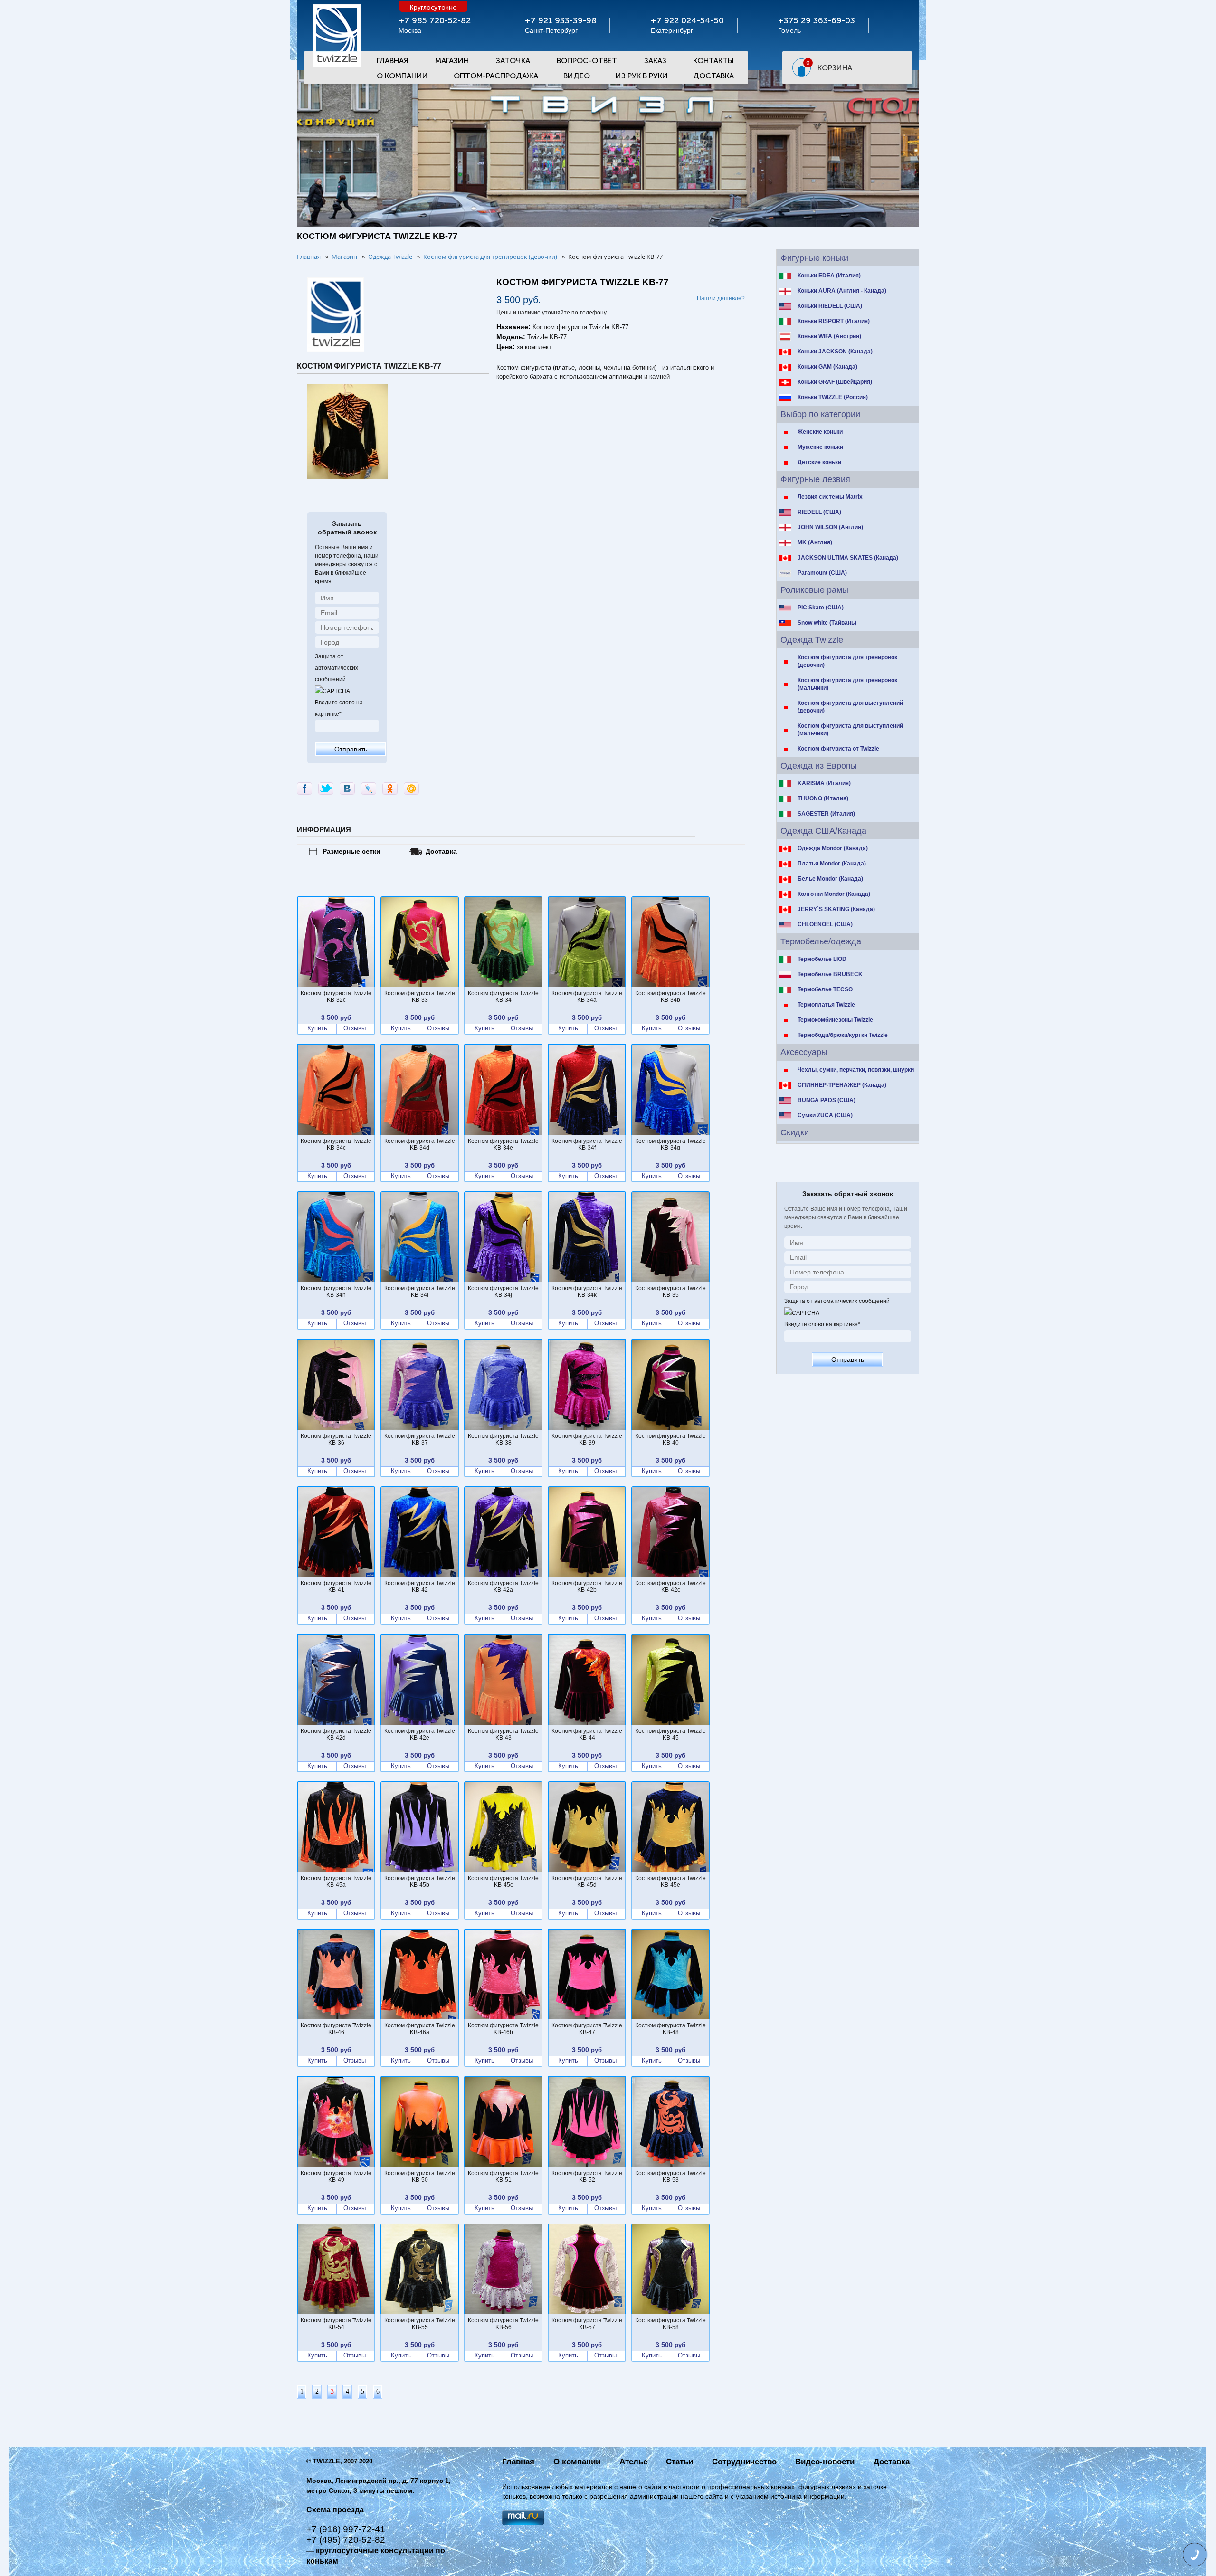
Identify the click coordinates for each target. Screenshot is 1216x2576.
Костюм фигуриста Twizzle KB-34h (336, 1292)
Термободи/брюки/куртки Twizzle (843, 1035)
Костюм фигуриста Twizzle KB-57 (587, 2324)
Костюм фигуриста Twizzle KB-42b (587, 1587)
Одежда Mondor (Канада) (833, 848)
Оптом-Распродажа (496, 76)
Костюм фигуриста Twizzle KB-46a (420, 2029)
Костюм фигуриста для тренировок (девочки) (847, 661)
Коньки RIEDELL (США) (830, 306)
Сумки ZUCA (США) (825, 1115)
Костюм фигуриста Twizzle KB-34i (420, 1292)
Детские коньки (819, 462)
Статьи (679, 2462)
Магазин (452, 61)
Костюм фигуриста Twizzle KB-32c (336, 997)
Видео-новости (825, 2462)
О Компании (402, 76)
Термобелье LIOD (822, 959)
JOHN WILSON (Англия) (830, 527)
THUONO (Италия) (823, 798)
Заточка (513, 61)
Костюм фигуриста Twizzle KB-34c (336, 1144)
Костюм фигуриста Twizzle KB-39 (587, 1439)
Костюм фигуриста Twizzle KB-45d (587, 1882)
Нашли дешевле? (721, 298)
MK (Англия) (815, 542)
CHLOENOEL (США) (825, 924)
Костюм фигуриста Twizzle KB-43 (503, 1734)
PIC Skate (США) (821, 608)
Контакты (713, 61)
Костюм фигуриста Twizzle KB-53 (670, 2177)
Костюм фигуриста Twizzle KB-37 (420, 1439)
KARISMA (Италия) (824, 783)
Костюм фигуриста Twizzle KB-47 (587, 2029)
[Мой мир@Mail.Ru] (411, 789)
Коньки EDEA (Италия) (829, 276)
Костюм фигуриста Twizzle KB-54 (336, 2324)
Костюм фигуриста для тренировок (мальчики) (847, 684)
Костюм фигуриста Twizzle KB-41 (336, 1587)
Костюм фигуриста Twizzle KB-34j (503, 1292)
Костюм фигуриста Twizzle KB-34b (670, 997)
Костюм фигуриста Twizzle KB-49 (336, 2177)
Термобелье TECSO (825, 989)
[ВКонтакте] (347, 789)
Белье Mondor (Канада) (830, 879)
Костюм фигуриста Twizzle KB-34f (587, 1144)
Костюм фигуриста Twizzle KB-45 (670, 1734)
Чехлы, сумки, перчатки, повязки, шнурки (856, 1070)
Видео (577, 76)
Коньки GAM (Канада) (827, 367)
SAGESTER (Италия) (826, 814)
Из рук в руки (642, 76)
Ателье (633, 2462)
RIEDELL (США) (819, 512)
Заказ (655, 61)
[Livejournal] (369, 789)
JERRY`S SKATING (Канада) (836, 909)
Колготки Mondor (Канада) (834, 894)
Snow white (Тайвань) (827, 623)
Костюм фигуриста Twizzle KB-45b (420, 1882)
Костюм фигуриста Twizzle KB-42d (336, 1734)
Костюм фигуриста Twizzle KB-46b (503, 2029)
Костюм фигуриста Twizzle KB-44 (587, 1734)
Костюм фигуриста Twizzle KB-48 (670, 2029)
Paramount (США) (822, 573)
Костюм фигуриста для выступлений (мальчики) (850, 730)
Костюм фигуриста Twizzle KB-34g (670, 1144)
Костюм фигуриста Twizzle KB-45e (670, 1882)
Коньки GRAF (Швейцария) (835, 382)
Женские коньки (820, 432)
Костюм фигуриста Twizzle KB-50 (420, 2177)
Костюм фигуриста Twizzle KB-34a (587, 997)
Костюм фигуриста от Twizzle (838, 749)
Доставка (713, 76)
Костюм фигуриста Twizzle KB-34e (503, 1144)
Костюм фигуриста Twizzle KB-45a (336, 1882)
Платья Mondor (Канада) (832, 864)
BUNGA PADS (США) (826, 1100)
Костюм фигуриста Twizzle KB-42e (420, 1734)
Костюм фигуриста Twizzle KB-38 (503, 1439)
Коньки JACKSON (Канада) (835, 352)
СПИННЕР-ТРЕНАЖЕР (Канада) (842, 1085)
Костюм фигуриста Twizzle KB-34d (420, 1144)
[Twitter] (326, 789)
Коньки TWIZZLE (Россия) (833, 397)
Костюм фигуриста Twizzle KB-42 (420, 1587)
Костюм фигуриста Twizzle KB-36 (336, 1439)
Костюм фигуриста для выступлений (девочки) (850, 707)
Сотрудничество (744, 2462)
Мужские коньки (820, 447)
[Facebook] (304, 789)
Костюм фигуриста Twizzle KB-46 (336, 2029)
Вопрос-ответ (587, 61)
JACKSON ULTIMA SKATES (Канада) (848, 558)
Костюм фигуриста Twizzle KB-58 (670, 2324)
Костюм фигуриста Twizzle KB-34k (587, 1292)
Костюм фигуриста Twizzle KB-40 (670, 1439)
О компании (577, 2462)
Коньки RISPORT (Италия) (834, 321)
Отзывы (355, 1028)
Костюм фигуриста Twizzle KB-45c (503, 1882)
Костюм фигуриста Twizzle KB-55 (420, 2324)
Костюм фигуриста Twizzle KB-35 (670, 1292)
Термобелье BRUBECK (830, 974)
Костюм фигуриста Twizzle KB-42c (670, 1587)
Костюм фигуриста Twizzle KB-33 (420, 997)
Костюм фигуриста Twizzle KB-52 (587, 2177)
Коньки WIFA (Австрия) (829, 336)
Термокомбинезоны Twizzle (835, 1020)
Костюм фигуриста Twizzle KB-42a (503, 1587)
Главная (393, 61)
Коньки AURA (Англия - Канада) (842, 291)
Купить (317, 1028)
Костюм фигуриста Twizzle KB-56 (503, 2324)
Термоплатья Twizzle (826, 1005)
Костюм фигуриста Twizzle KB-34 (503, 997)
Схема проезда (335, 2510)
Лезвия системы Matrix (830, 497)
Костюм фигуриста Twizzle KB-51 (503, 2177)
